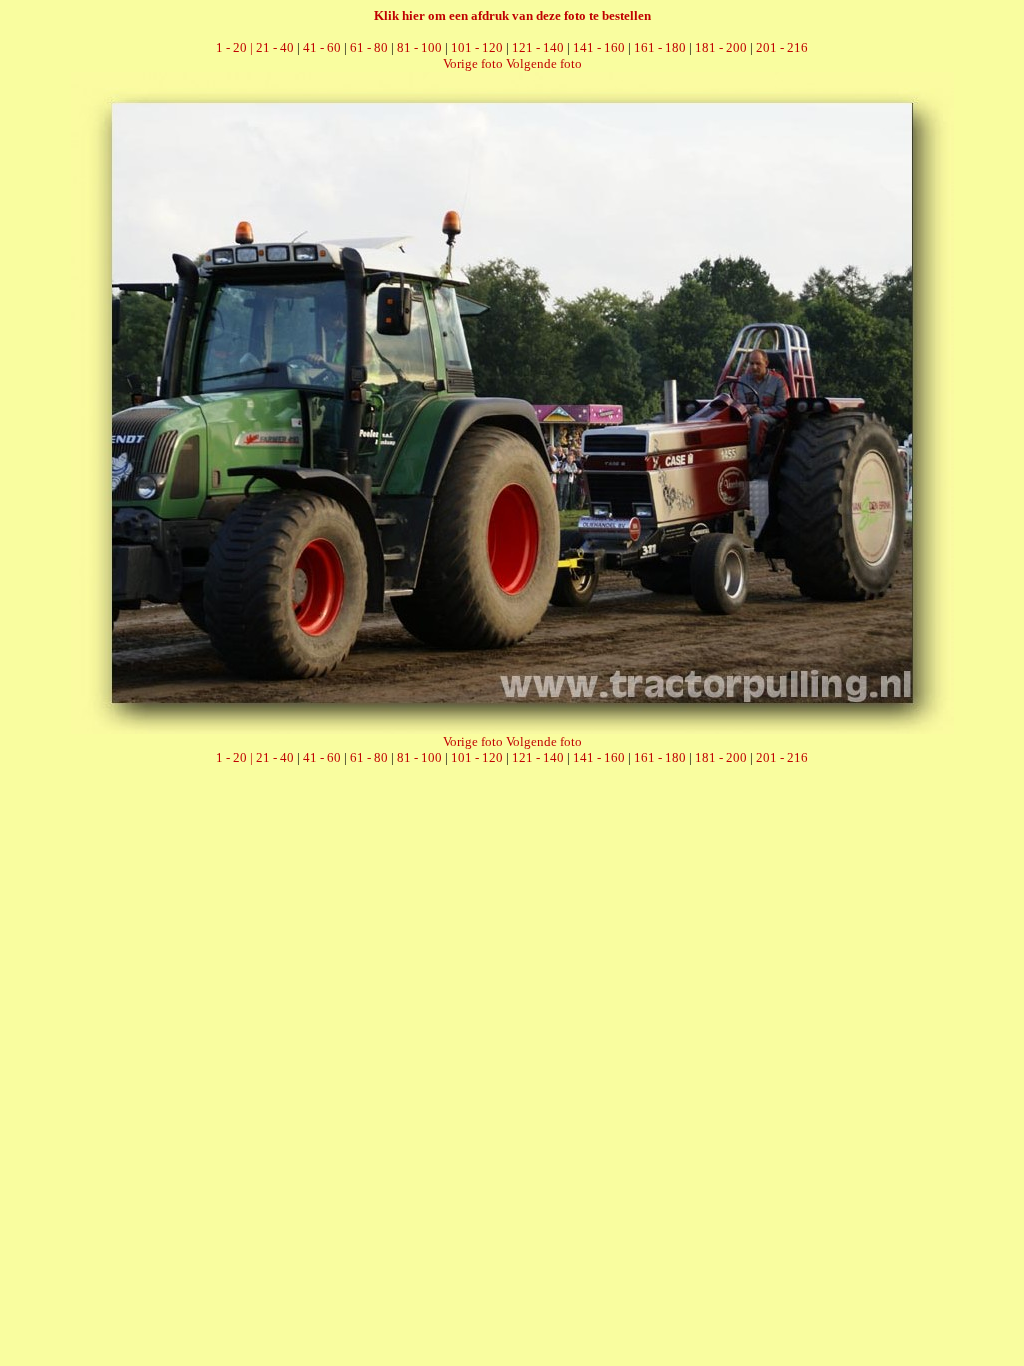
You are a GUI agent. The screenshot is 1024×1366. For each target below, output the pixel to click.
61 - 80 (369, 47)
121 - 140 (538, 47)
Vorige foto (473, 63)
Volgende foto (544, 63)
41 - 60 (322, 47)
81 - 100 (419, 47)
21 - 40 (275, 47)
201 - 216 (782, 47)
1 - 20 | (236, 47)
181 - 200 (721, 47)
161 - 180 (660, 47)
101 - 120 (477, 47)
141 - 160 (599, 47)
